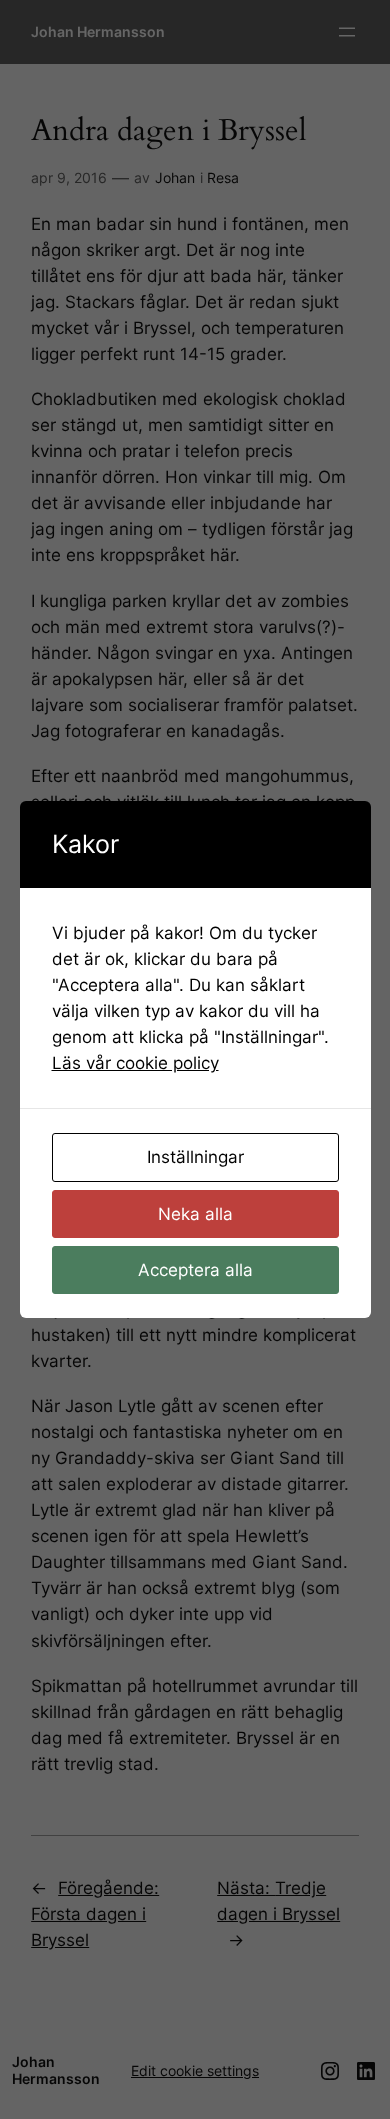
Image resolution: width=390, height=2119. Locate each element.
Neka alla (195, 1214)
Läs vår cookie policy (135, 1063)
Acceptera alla (195, 1270)
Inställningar (195, 1157)
